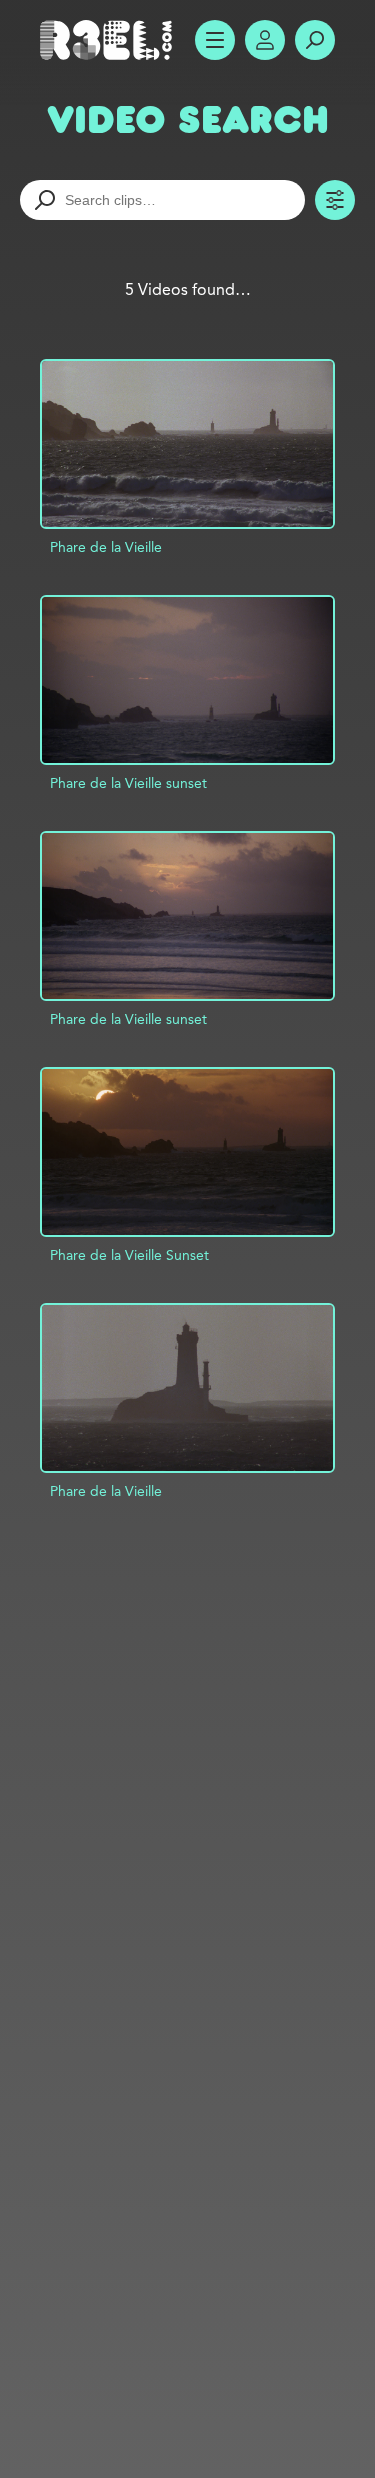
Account (265, 40)
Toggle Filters (335, 200)
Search (315, 40)
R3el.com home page (110, 40)
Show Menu (215, 40)
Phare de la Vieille (106, 547)
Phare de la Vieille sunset (128, 783)
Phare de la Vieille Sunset (129, 1255)
